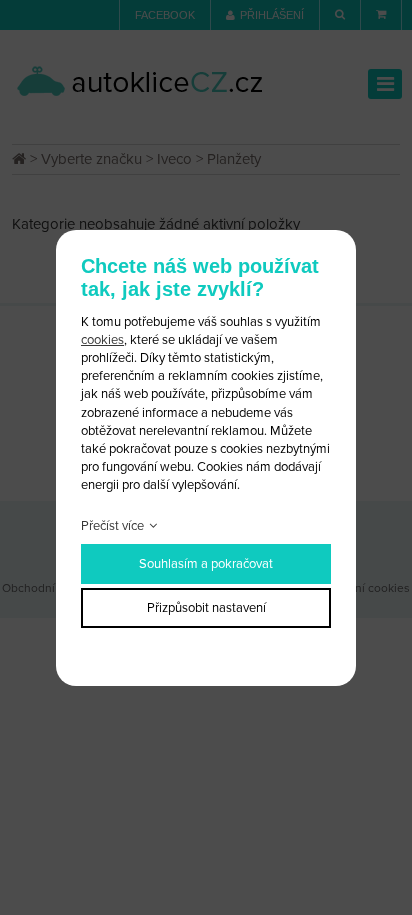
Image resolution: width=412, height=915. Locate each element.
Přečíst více (112, 526)
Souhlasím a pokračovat (206, 564)
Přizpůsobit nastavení (206, 608)
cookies (102, 340)
